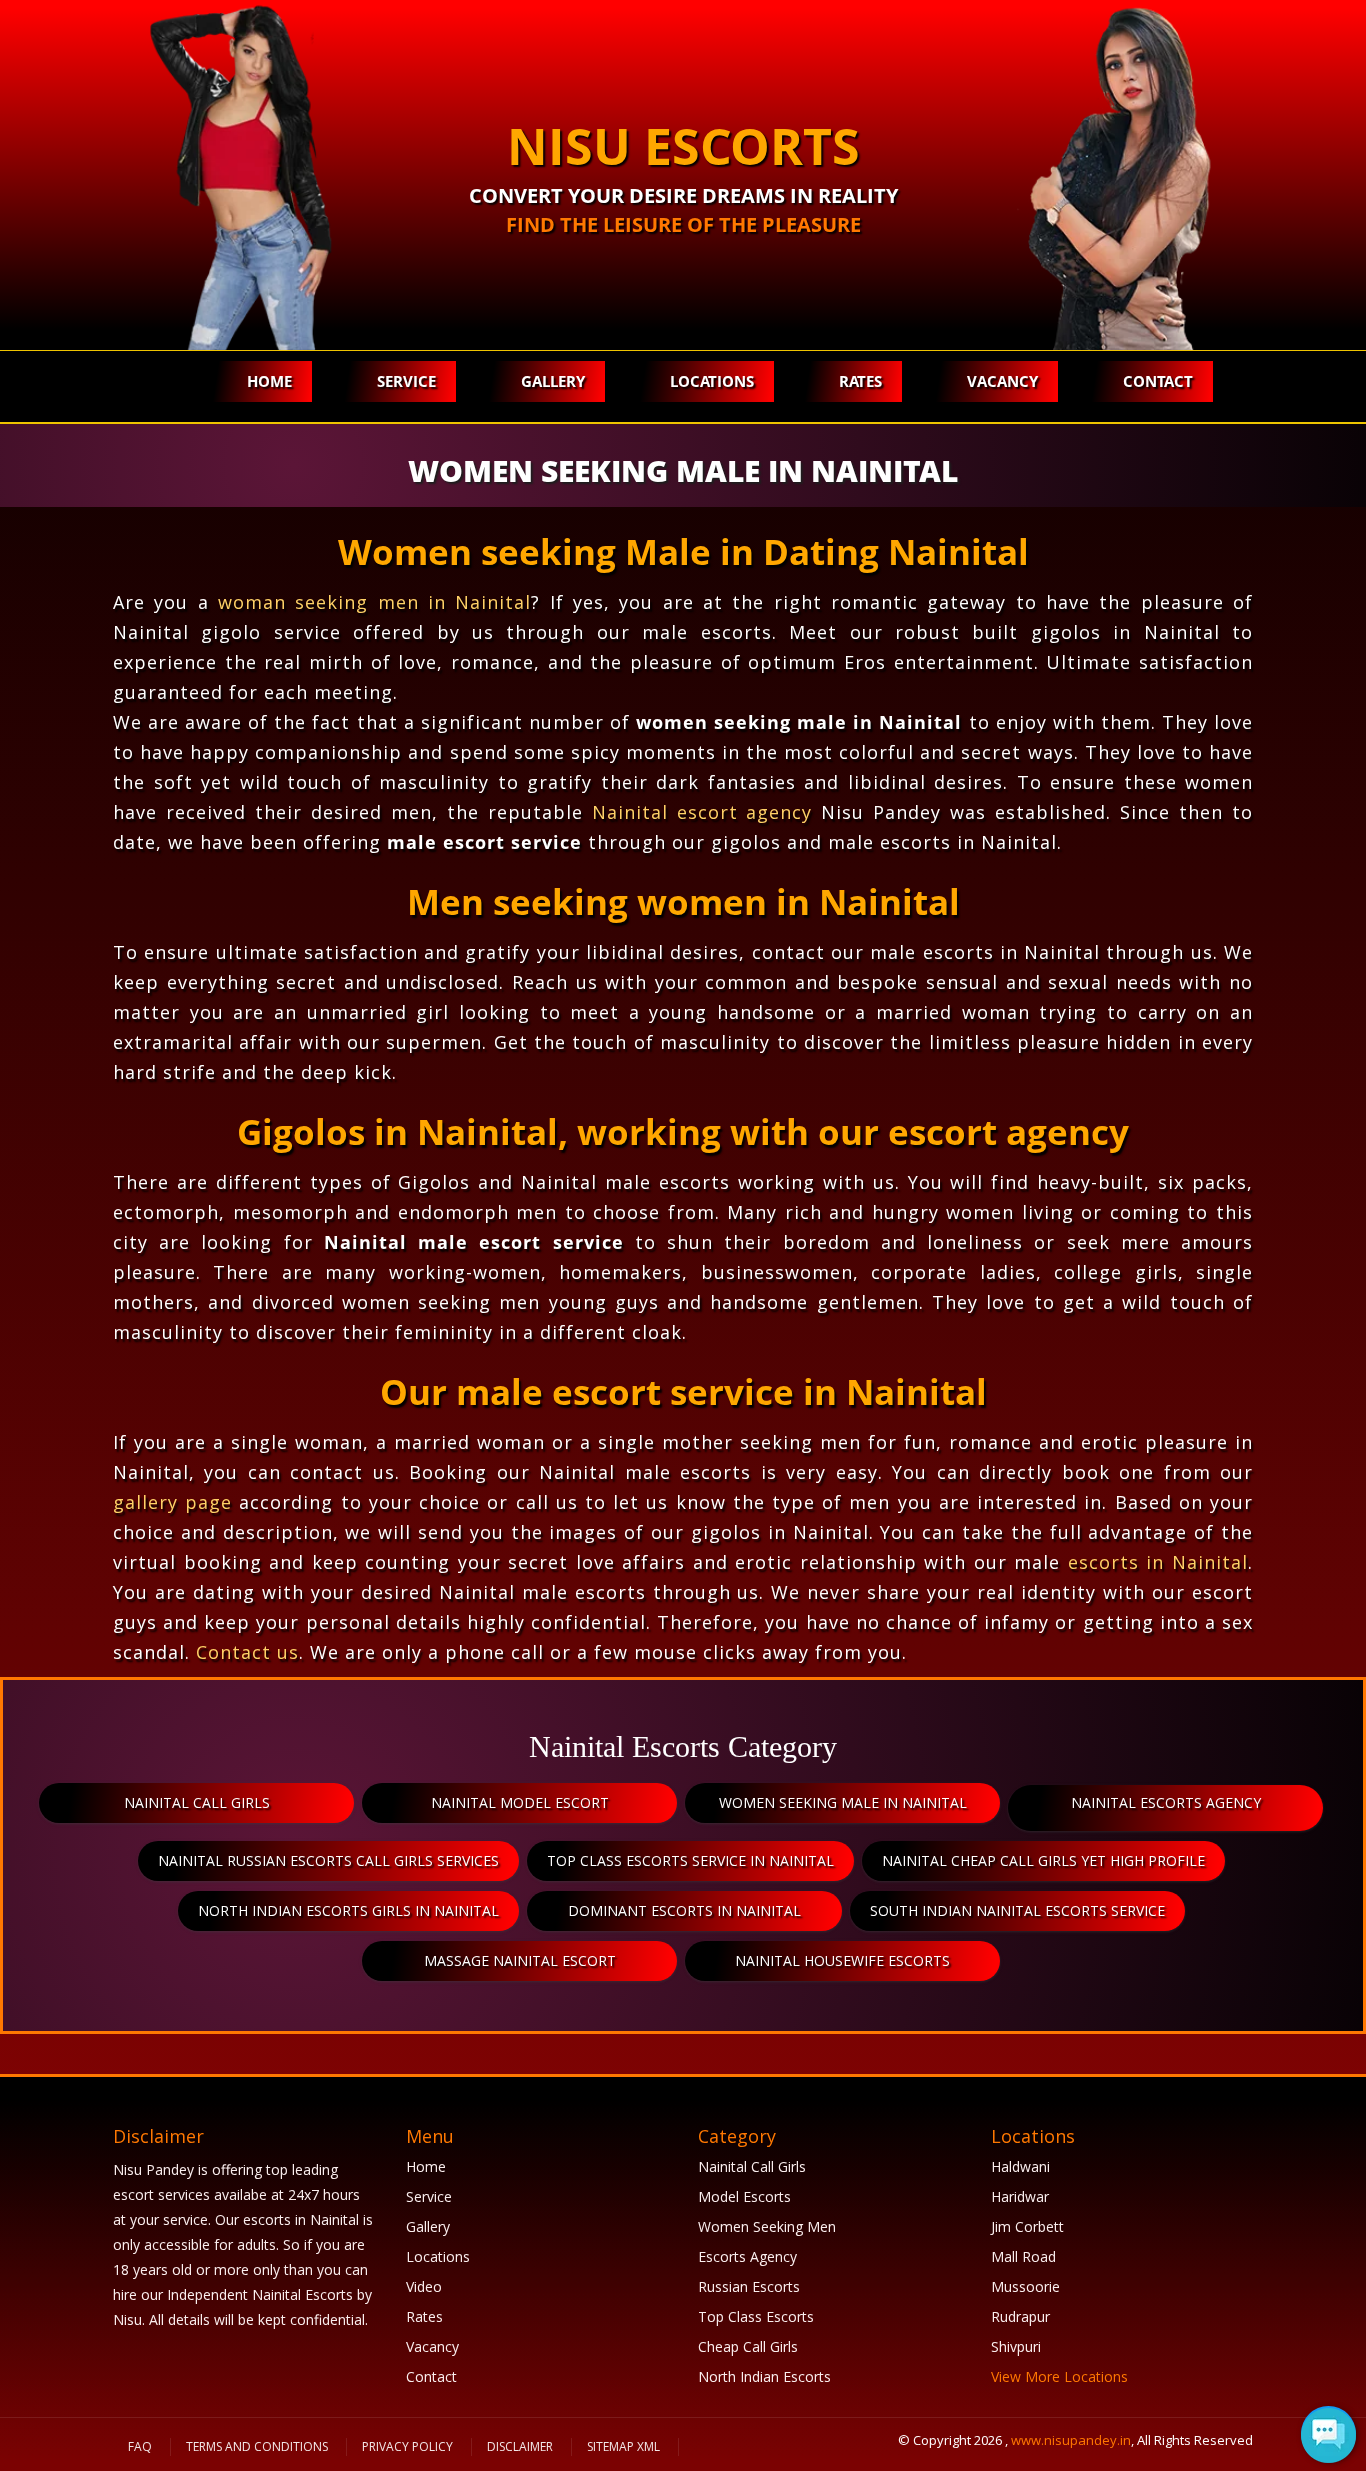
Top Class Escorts (756, 2316)
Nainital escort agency (702, 812)
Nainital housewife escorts (842, 1960)
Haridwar (1020, 2196)
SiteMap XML (623, 2446)
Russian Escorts (749, 2286)
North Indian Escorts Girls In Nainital (348, 1910)
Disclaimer (520, 2446)
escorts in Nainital (1158, 1562)
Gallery (553, 381)
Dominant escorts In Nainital (684, 1910)
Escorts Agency (747, 2256)
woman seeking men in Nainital (374, 602)
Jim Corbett (1027, 2226)
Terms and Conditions (257, 2446)
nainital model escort (520, 1802)
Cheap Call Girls (748, 2346)
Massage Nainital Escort (520, 1960)
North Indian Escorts (764, 2376)
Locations (712, 381)
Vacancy (1002, 381)
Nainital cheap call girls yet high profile (1043, 1860)
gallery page (172, 1502)
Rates (860, 381)
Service (406, 381)
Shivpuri (1016, 2346)
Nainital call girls (197, 1802)
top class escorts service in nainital (690, 1860)
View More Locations (1059, 2376)
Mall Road (1023, 2256)
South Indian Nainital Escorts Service (1017, 1910)
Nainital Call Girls (752, 2166)
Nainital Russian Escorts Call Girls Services (328, 1860)
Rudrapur (1020, 2316)
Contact (1158, 381)
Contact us (247, 1652)
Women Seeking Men (767, 2226)
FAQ (140, 2446)
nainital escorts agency (1166, 1802)
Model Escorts (744, 2196)
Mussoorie (1025, 2286)
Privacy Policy (407, 2446)
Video (424, 2286)
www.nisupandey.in (1071, 2440)
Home (269, 381)
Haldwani (1020, 2166)
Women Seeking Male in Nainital (843, 1802)
